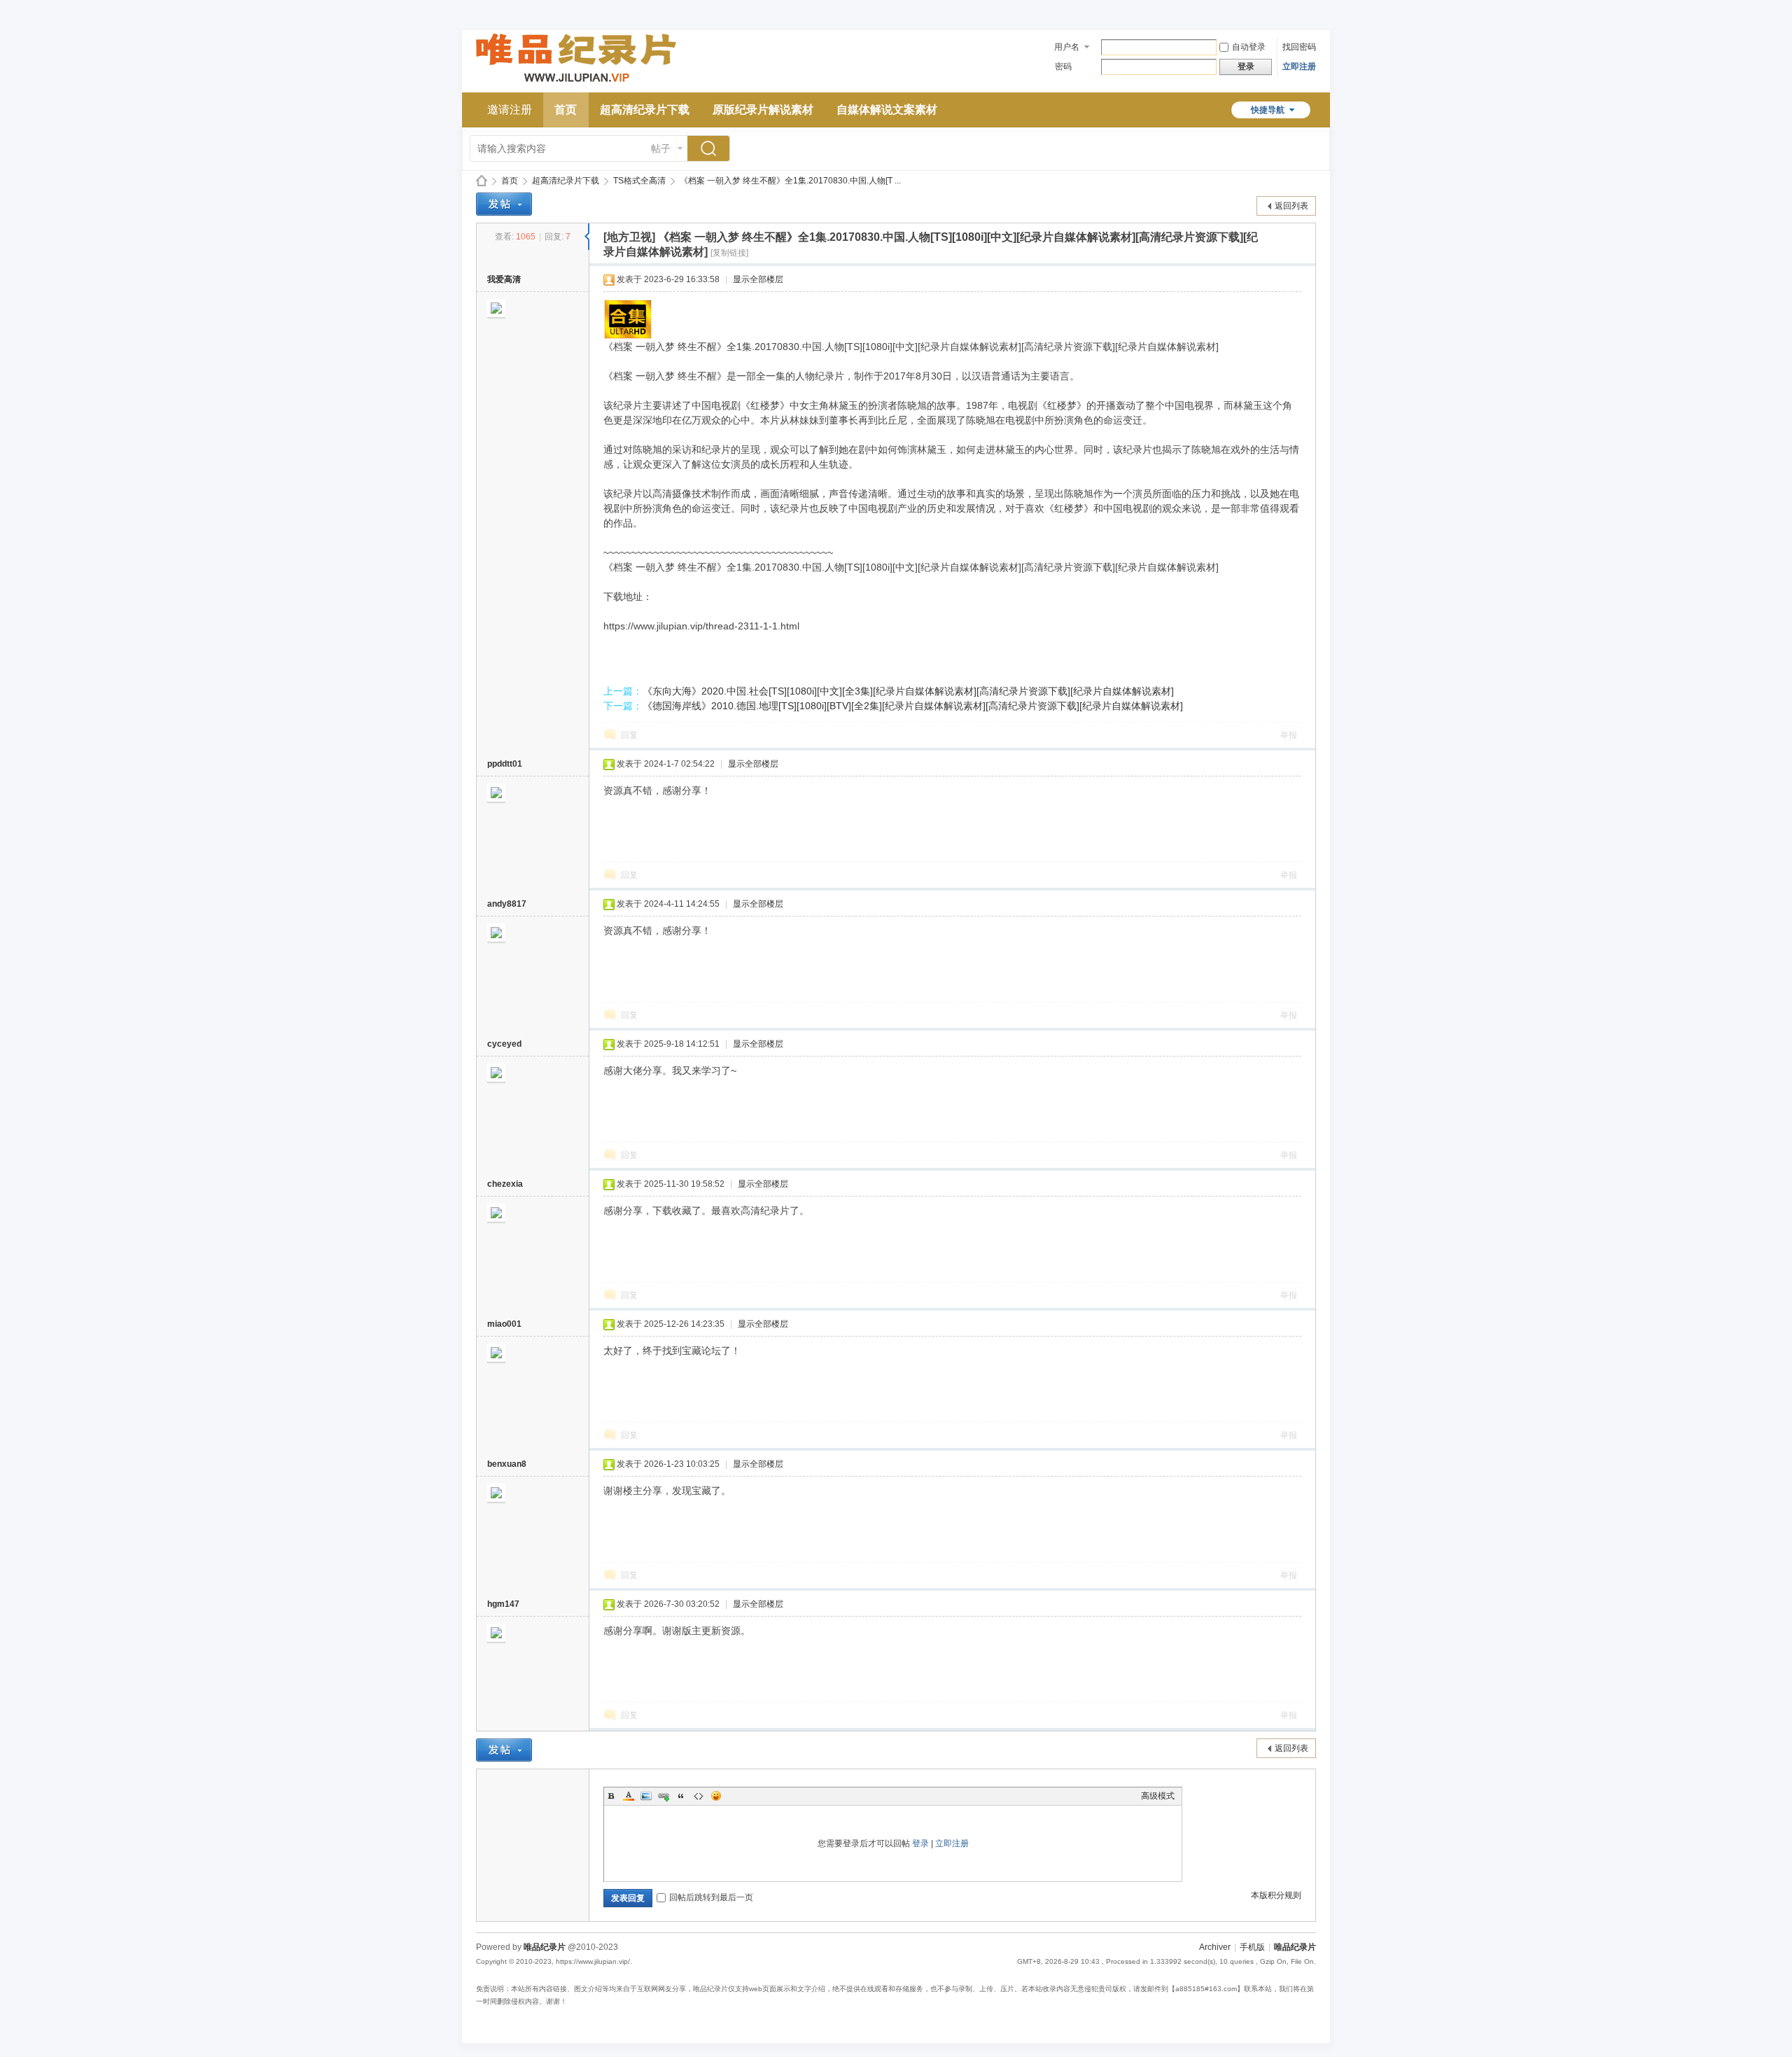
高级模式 (1158, 1796)
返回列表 (1291, 206)
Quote (681, 1796)
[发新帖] (504, 204)
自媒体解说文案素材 (887, 110)
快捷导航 (1268, 110)
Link (664, 1796)
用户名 (1067, 47)
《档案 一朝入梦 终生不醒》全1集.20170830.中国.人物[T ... (790, 181)
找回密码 (1299, 47)
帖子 (661, 148)
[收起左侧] (587, 237)
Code (699, 1796)
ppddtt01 (505, 764)
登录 (920, 1843)
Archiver (1215, 1947)
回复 (629, 735)
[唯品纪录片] (576, 84)
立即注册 (1299, 67)
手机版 (1252, 1947)
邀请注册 (510, 110)
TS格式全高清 (639, 181)
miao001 (504, 1324)
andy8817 (507, 904)
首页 (566, 110)
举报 (1289, 735)
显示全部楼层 (758, 279)
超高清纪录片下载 (645, 110)
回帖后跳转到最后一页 (711, 1897)
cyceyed (504, 1044)
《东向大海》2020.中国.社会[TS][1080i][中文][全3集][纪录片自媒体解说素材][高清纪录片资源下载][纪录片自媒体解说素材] (908, 691)
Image (646, 1796)
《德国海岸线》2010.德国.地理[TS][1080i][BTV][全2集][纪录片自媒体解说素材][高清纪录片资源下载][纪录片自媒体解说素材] (913, 706)
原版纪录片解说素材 (763, 110)
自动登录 (1249, 47)
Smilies (716, 1796)
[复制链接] (729, 253)
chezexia (505, 1184)
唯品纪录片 (482, 181)
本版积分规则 (1276, 1895)
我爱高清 (504, 279)
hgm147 (503, 1604)
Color (629, 1796)
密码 (1063, 67)
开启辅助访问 (1312, 10)
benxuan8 (507, 1464)
